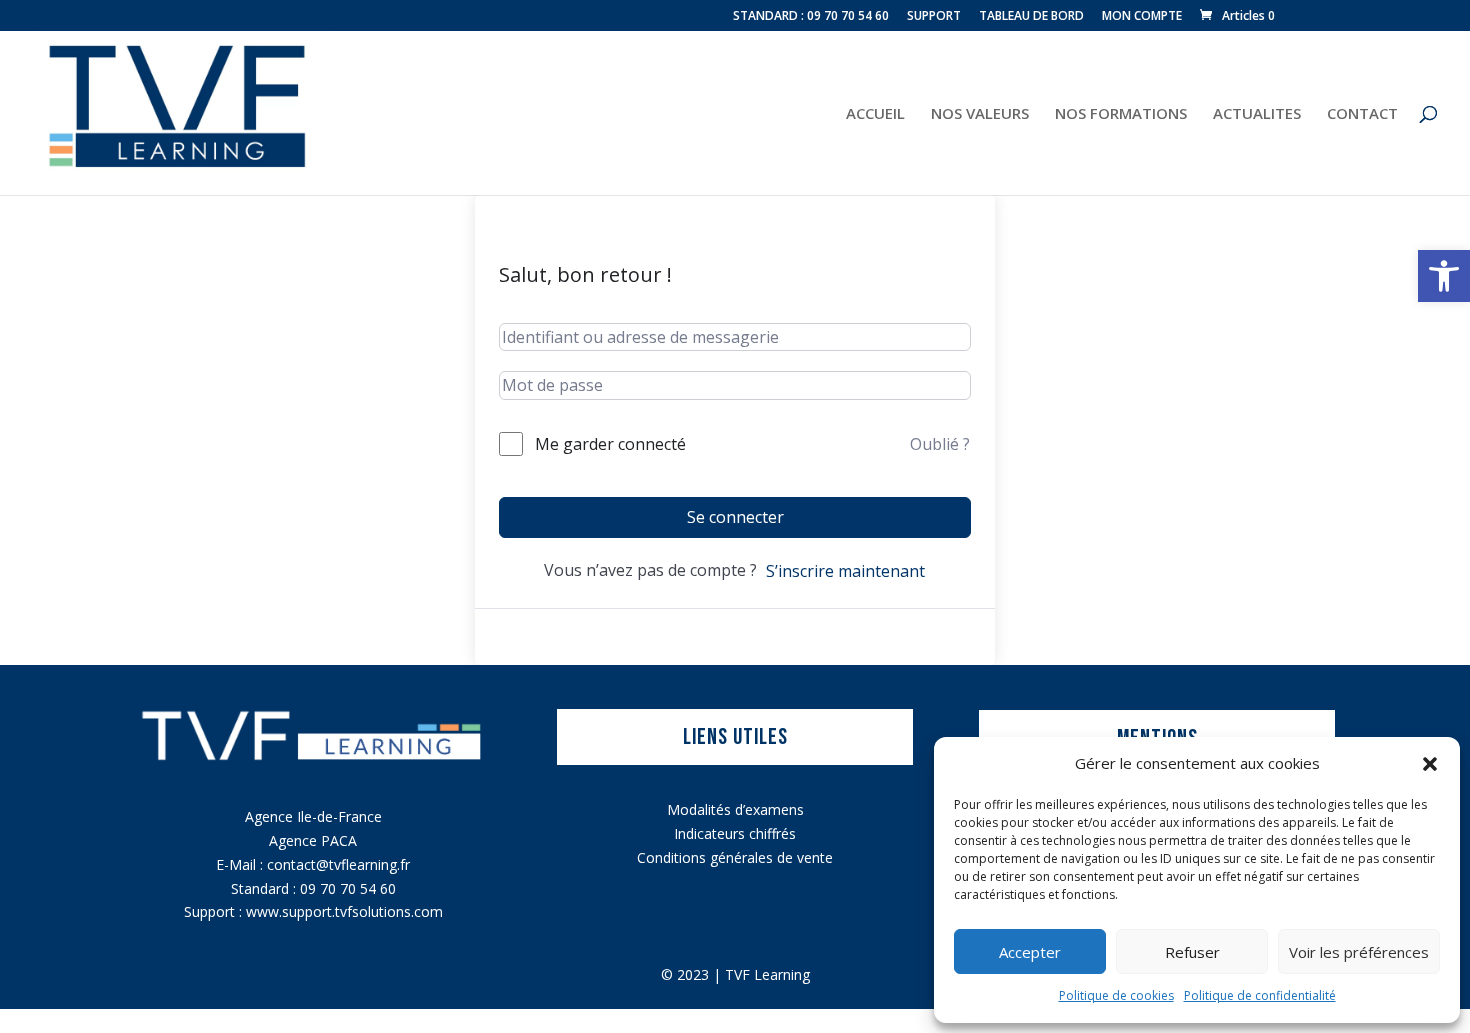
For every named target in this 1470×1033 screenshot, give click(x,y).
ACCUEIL (875, 114)
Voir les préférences (1359, 952)
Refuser (1192, 952)
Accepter (1030, 952)
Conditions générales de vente (735, 857)
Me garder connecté (610, 444)
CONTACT (1362, 114)
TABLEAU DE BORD (1031, 17)
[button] (1444, 276)
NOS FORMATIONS (1121, 114)
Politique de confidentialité (1260, 995)
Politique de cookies (1116, 995)
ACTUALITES (1257, 114)
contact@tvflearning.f (336, 864)
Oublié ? (940, 444)
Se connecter (735, 517)
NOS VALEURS (980, 114)
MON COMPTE (1142, 17)
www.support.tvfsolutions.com (344, 911)
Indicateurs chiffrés (735, 833)
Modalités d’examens (735, 809)
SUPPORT (934, 17)
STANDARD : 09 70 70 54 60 (811, 17)
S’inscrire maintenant (845, 571)
